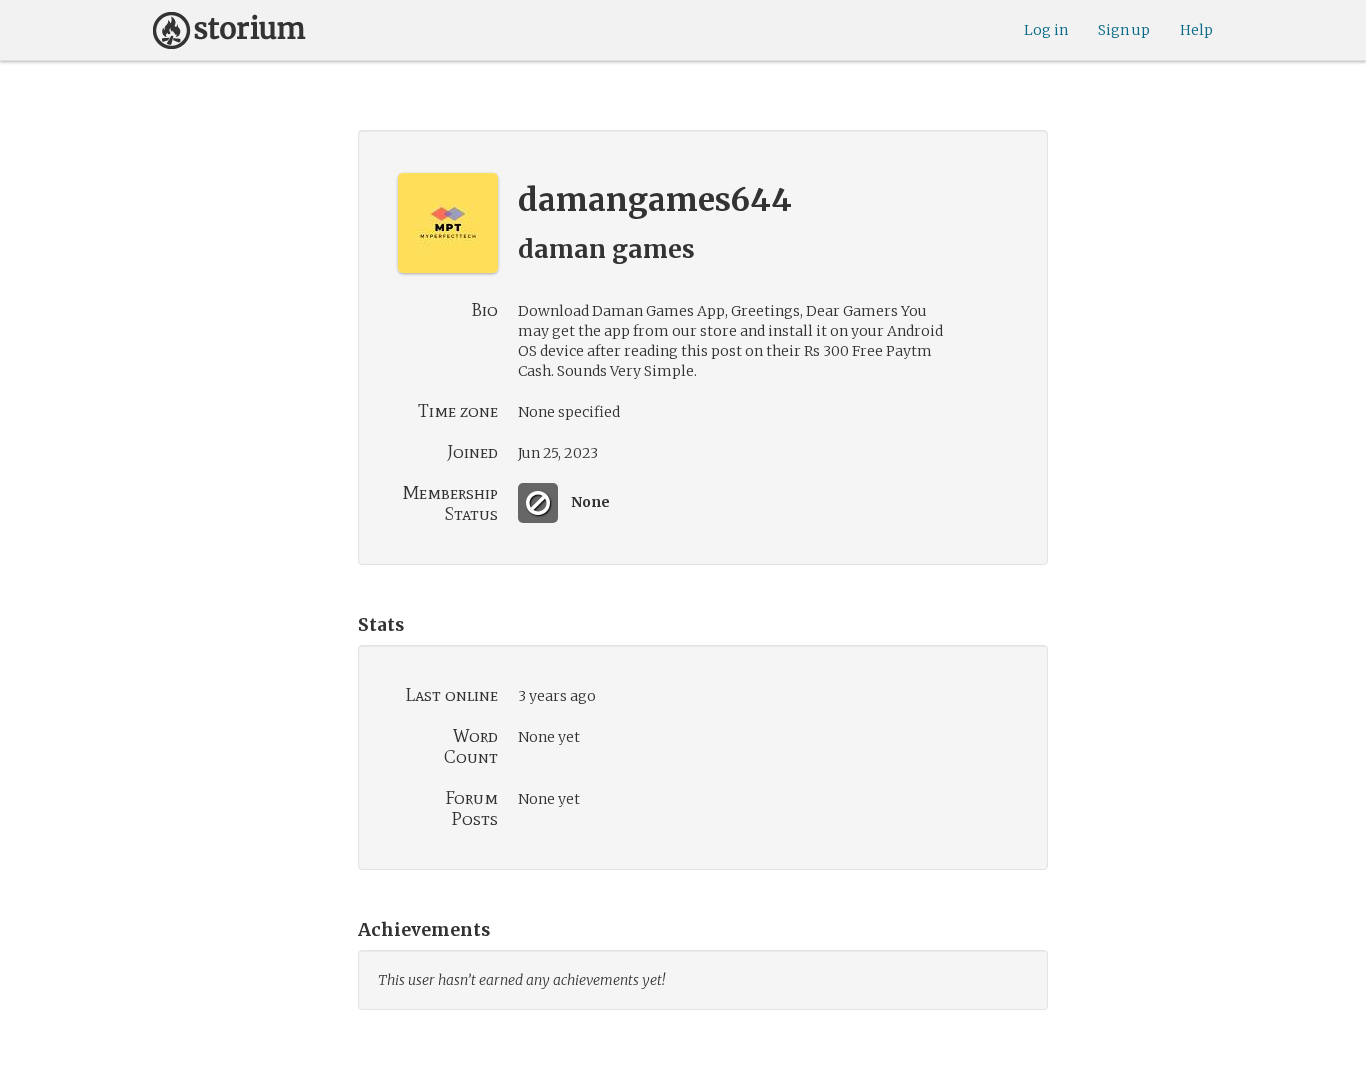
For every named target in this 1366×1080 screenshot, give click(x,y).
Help (1196, 30)
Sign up (1124, 30)
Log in (1046, 30)
